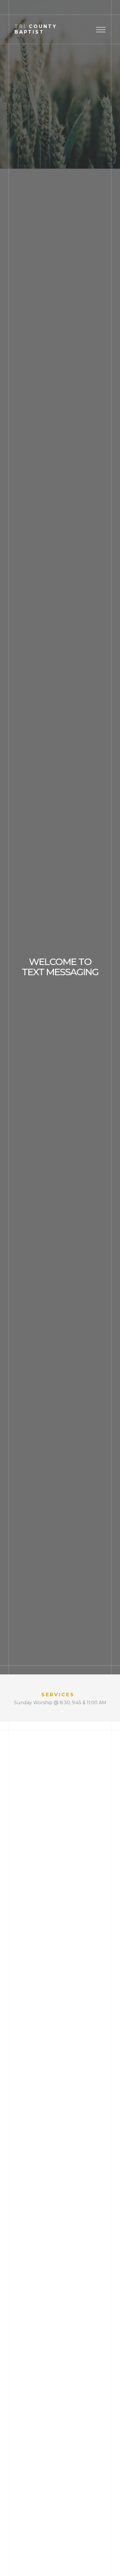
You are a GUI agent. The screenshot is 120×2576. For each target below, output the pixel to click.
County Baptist (36, 29)
